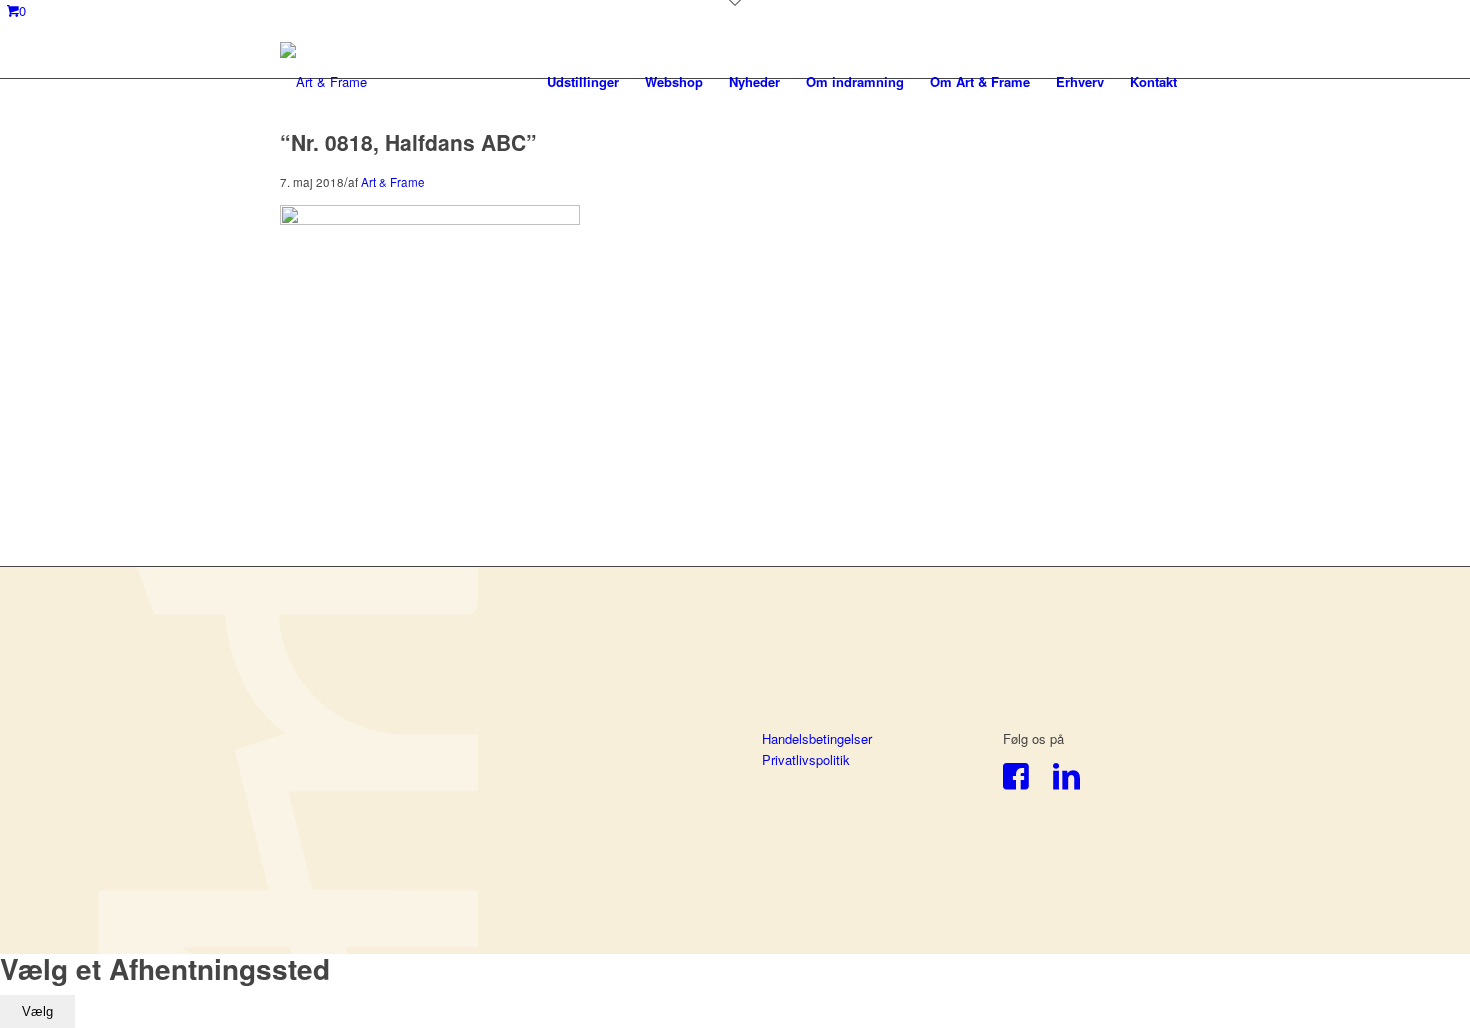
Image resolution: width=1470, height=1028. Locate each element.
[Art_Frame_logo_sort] (323, 82)
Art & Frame (393, 182)
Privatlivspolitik (806, 759)
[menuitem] (583, 82)
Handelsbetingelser (817, 738)
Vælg (37, 1011)
